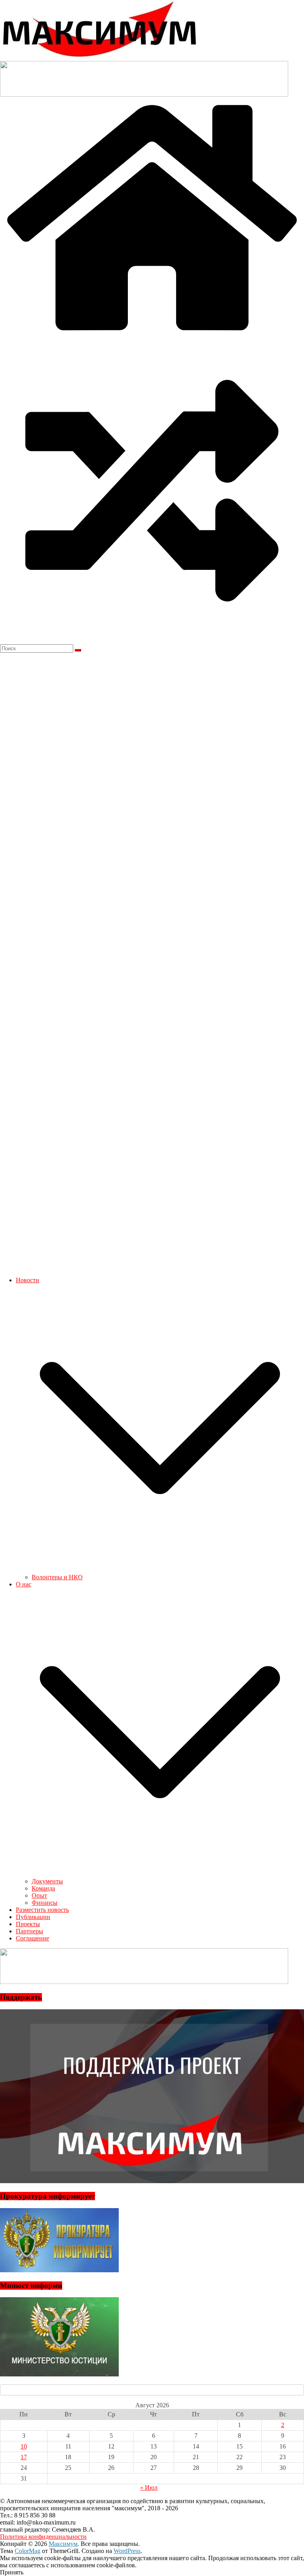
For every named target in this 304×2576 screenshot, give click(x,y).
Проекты (28, 1924)
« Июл (149, 2487)
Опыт (39, 1895)
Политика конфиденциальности (43, 2537)
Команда (43, 1888)
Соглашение (32, 1938)
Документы (47, 1881)
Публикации (33, 1917)
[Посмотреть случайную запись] (152, 641)
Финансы (45, 1903)
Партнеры (29, 1931)
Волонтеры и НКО (57, 1577)
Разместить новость (42, 1910)
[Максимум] (152, 335)
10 (24, 2446)
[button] (160, 1570)
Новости (28, 1280)
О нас (24, 1584)
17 (24, 2457)
